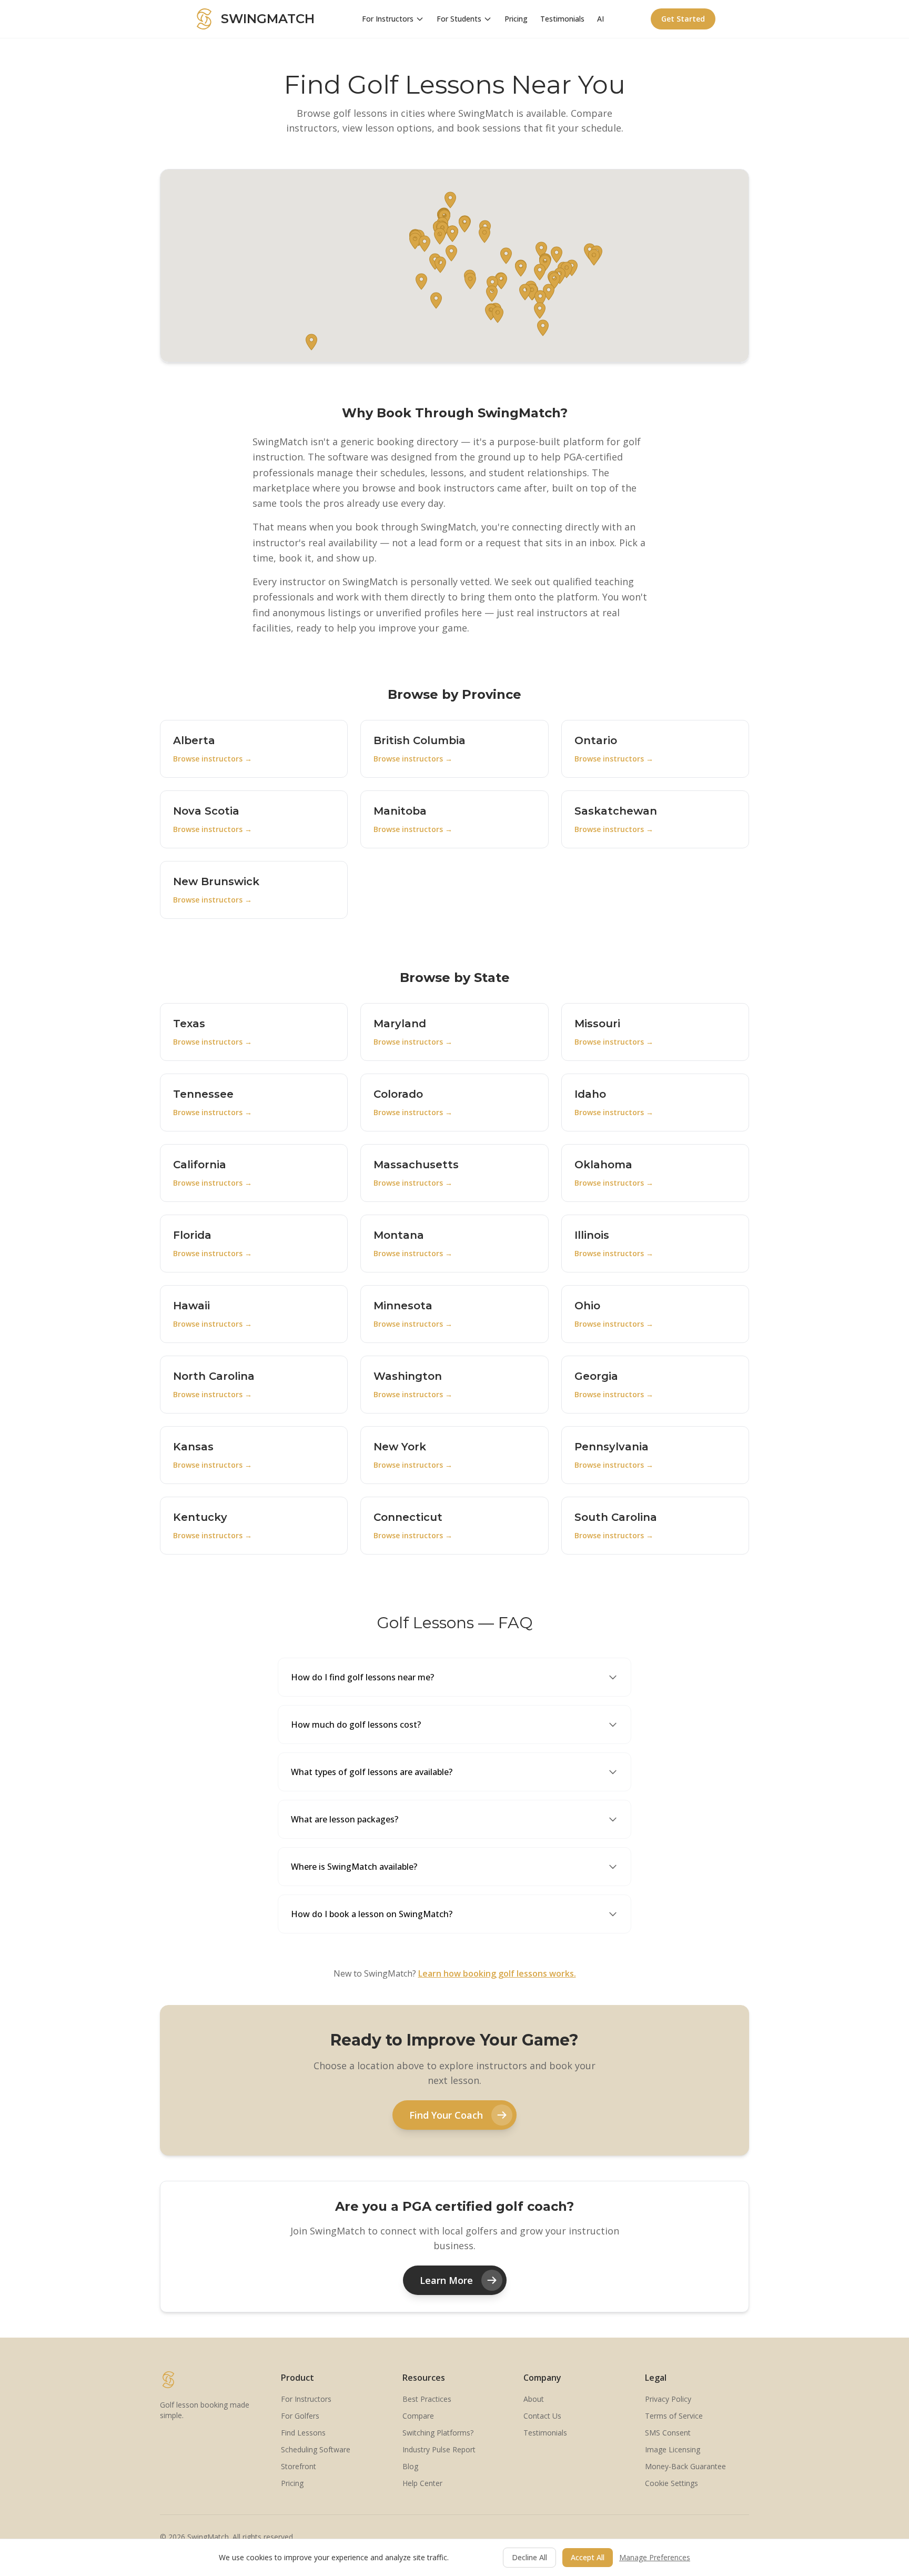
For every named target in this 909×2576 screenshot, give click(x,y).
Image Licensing (673, 2449)
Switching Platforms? (438, 2433)
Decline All (529, 2557)
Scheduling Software (316, 2449)
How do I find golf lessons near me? (362, 1677)
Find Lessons (303, 2433)
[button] (594, 257)
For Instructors (388, 19)
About (534, 2399)
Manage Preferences (655, 2557)
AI (600, 19)
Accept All (588, 2557)
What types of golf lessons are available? (372, 1772)
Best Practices (427, 2399)
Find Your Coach (446, 2115)
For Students (459, 19)
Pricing (516, 19)
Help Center (422, 2483)
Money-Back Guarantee (685, 2466)
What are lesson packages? (345, 1819)
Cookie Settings (671, 2483)
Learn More (446, 2280)
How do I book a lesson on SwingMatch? (372, 1914)
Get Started (683, 19)
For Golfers (300, 2416)
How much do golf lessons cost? (356, 1725)
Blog (410, 2466)
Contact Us (542, 2416)
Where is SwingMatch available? (354, 1867)
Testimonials (562, 19)
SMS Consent (668, 2433)
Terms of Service (674, 2416)
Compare (418, 2416)
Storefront (299, 2466)
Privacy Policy (668, 2399)
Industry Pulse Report (439, 2449)
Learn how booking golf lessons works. (497, 1973)
